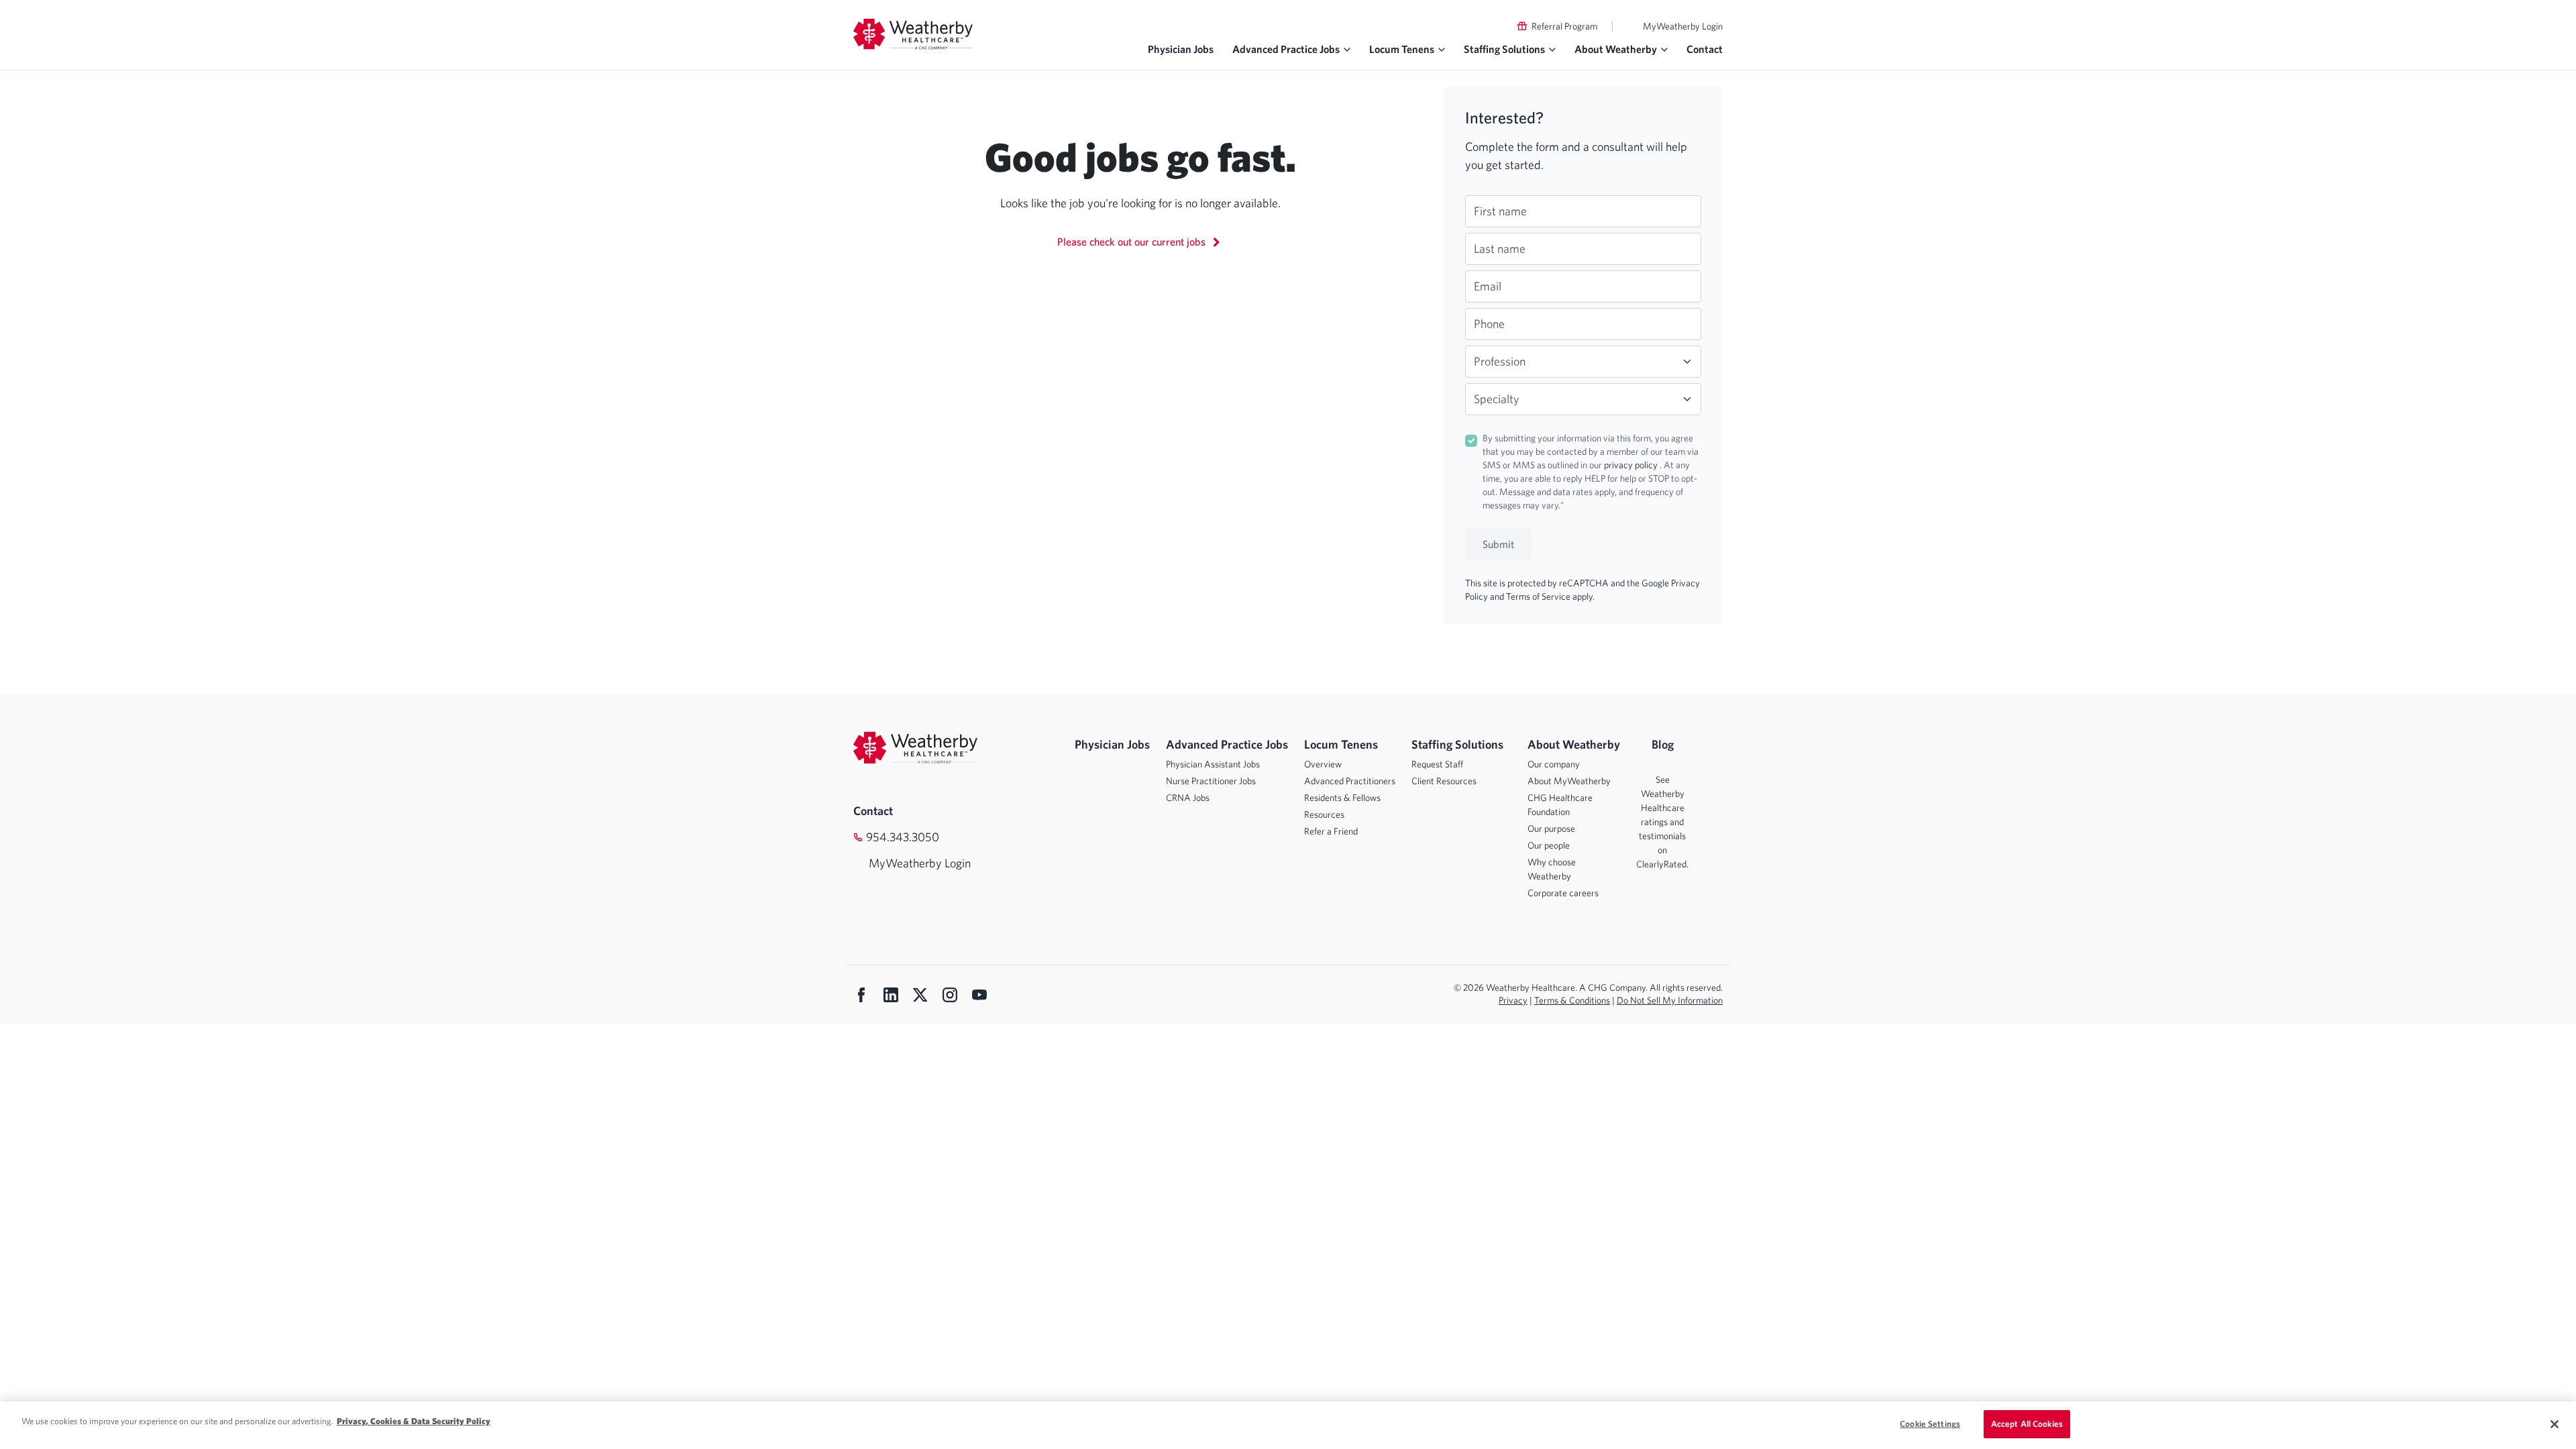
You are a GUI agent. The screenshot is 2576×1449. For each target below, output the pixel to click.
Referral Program (1564, 26)
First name (1500, 211)
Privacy (1513, 1000)
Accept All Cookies (2027, 1424)
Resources (1324, 814)
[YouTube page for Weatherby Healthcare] (979, 996)
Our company (1554, 764)
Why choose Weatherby (1552, 869)
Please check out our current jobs (1133, 241)
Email (1488, 286)
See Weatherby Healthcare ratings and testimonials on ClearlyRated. (1662, 822)
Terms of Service (1539, 596)
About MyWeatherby (1569, 781)
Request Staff (1437, 764)
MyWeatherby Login (1683, 26)
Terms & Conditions (1572, 1000)
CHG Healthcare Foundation (1560, 805)
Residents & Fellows (1342, 798)
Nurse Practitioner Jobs (1211, 781)
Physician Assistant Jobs (1213, 764)
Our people (1549, 845)
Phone (1489, 324)
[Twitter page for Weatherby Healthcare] (920, 996)
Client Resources (1444, 781)
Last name (1500, 249)
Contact (1705, 49)
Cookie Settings (1930, 1424)
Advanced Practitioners (1350, 781)
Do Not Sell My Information (1670, 1000)
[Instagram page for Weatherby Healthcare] (950, 996)
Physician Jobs (1181, 49)
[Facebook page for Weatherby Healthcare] (861, 996)
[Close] (2555, 1424)
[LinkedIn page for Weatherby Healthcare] (891, 996)
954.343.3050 (903, 837)
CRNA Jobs (1188, 798)
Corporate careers (1563, 893)
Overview (1323, 764)
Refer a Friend (1331, 831)
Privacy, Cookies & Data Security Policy (414, 1421)
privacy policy (1632, 465)
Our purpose (1551, 828)
